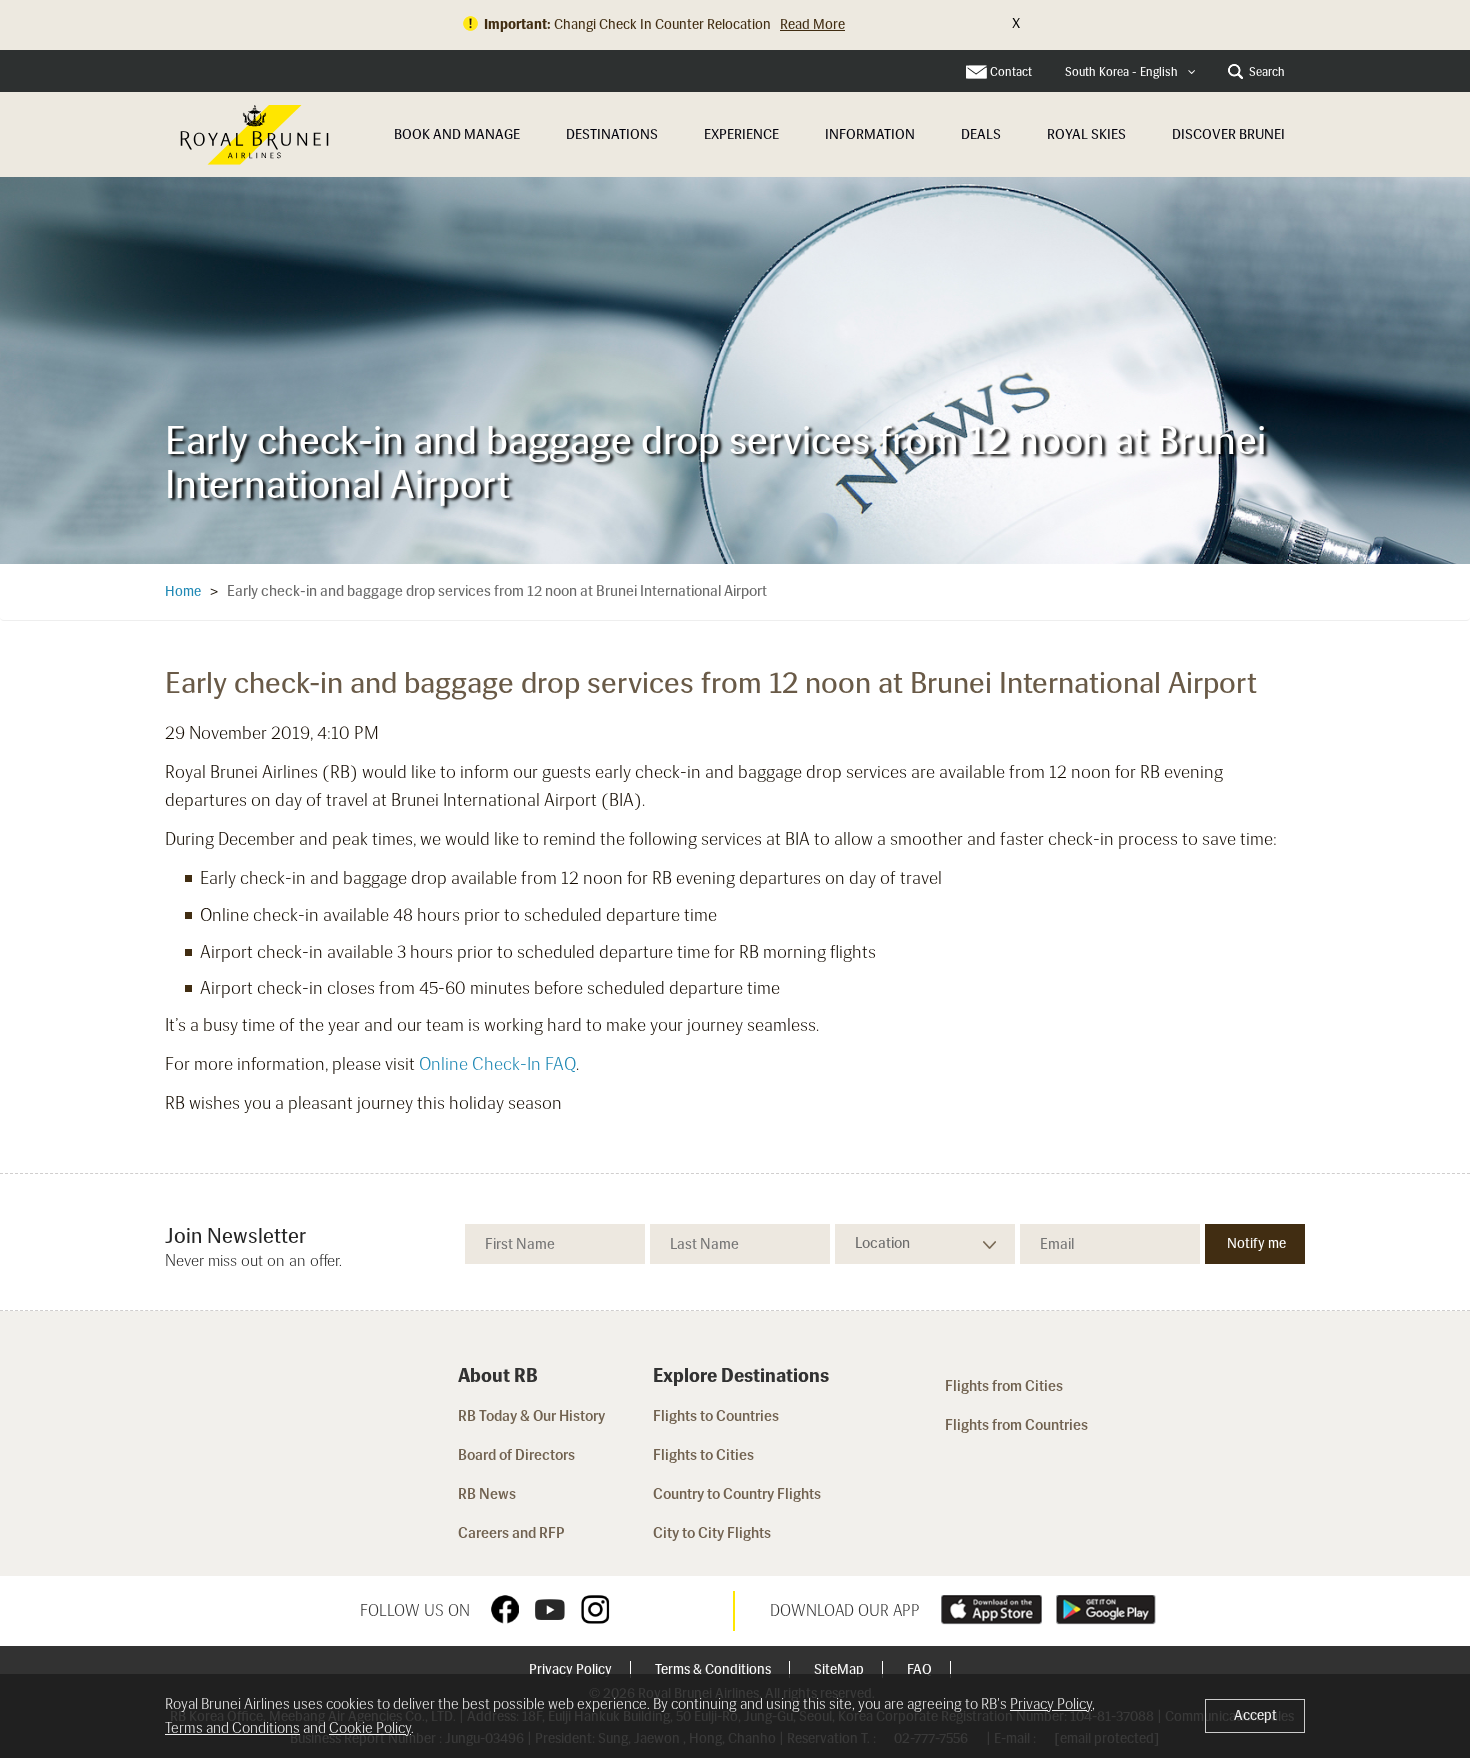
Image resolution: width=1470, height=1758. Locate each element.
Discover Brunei (1228, 134)
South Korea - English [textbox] (1121, 72)
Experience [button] (741, 134)
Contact (1011, 72)
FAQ (921, 1669)
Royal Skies (1086, 134)
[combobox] (1130, 72)
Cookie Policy (370, 1728)
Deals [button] (981, 134)
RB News (487, 1494)
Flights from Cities (1004, 1386)
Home (183, 591)
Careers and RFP (511, 1533)
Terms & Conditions (714, 1669)
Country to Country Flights (738, 1494)
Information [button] (870, 134)
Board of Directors (516, 1455)
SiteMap (840, 1669)
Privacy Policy (572, 1669)
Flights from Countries (1016, 1425)
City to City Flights (713, 1533)
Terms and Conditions (232, 1728)
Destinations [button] (612, 134)
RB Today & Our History (531, 1416)
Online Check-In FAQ (497, 1064)
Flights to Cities (703, 1455)
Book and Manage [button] (457, 134)
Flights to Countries (716, 1416)
